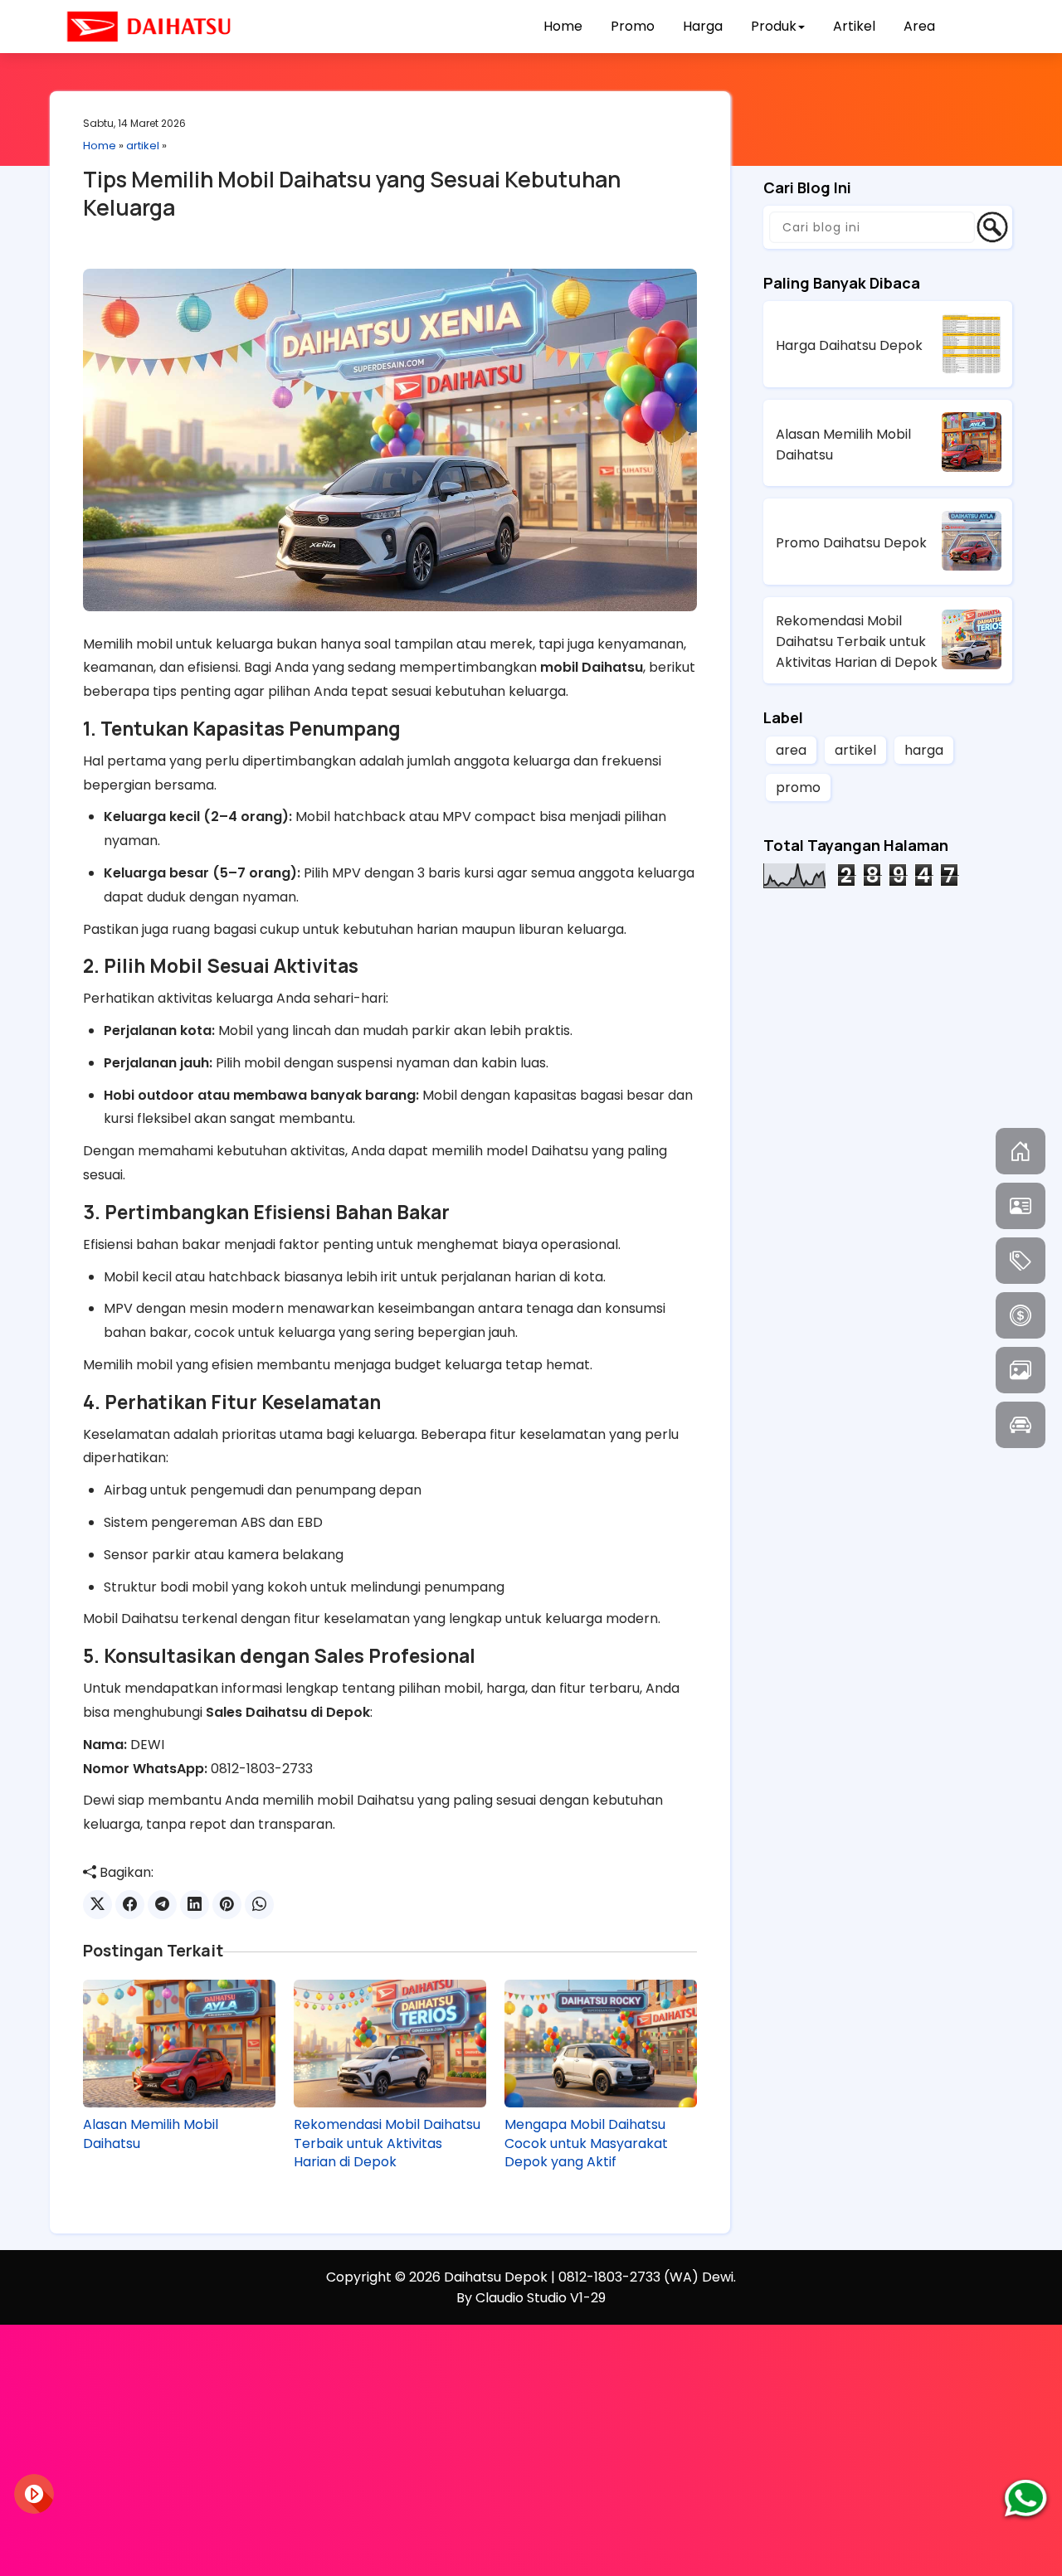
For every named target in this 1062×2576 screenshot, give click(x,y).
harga (924, 750)
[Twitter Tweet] (97, 1905)
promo (798, 787)
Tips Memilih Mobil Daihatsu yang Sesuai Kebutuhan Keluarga (352, 193)
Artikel (854, 26)
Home (563, 26)
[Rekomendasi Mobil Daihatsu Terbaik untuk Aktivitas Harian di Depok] (390, 2044)
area (791, 750)
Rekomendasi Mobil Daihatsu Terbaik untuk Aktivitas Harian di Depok (387, 2143)
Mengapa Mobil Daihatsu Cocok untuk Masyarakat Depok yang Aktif (586, 2143)
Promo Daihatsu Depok (851, 543)
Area (919, 26)
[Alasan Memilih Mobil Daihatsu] (179, 2044)
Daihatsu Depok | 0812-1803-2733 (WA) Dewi (589, 2277)
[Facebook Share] (130, 1905)
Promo (633, 26)
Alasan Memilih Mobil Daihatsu (151, 2134)
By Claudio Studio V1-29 (531, 2298)
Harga (703, 26)
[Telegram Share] (162, 1905)
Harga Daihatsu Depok (849, 345)
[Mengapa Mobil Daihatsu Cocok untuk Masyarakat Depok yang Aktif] (601, 2044)
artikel (143, 146)
